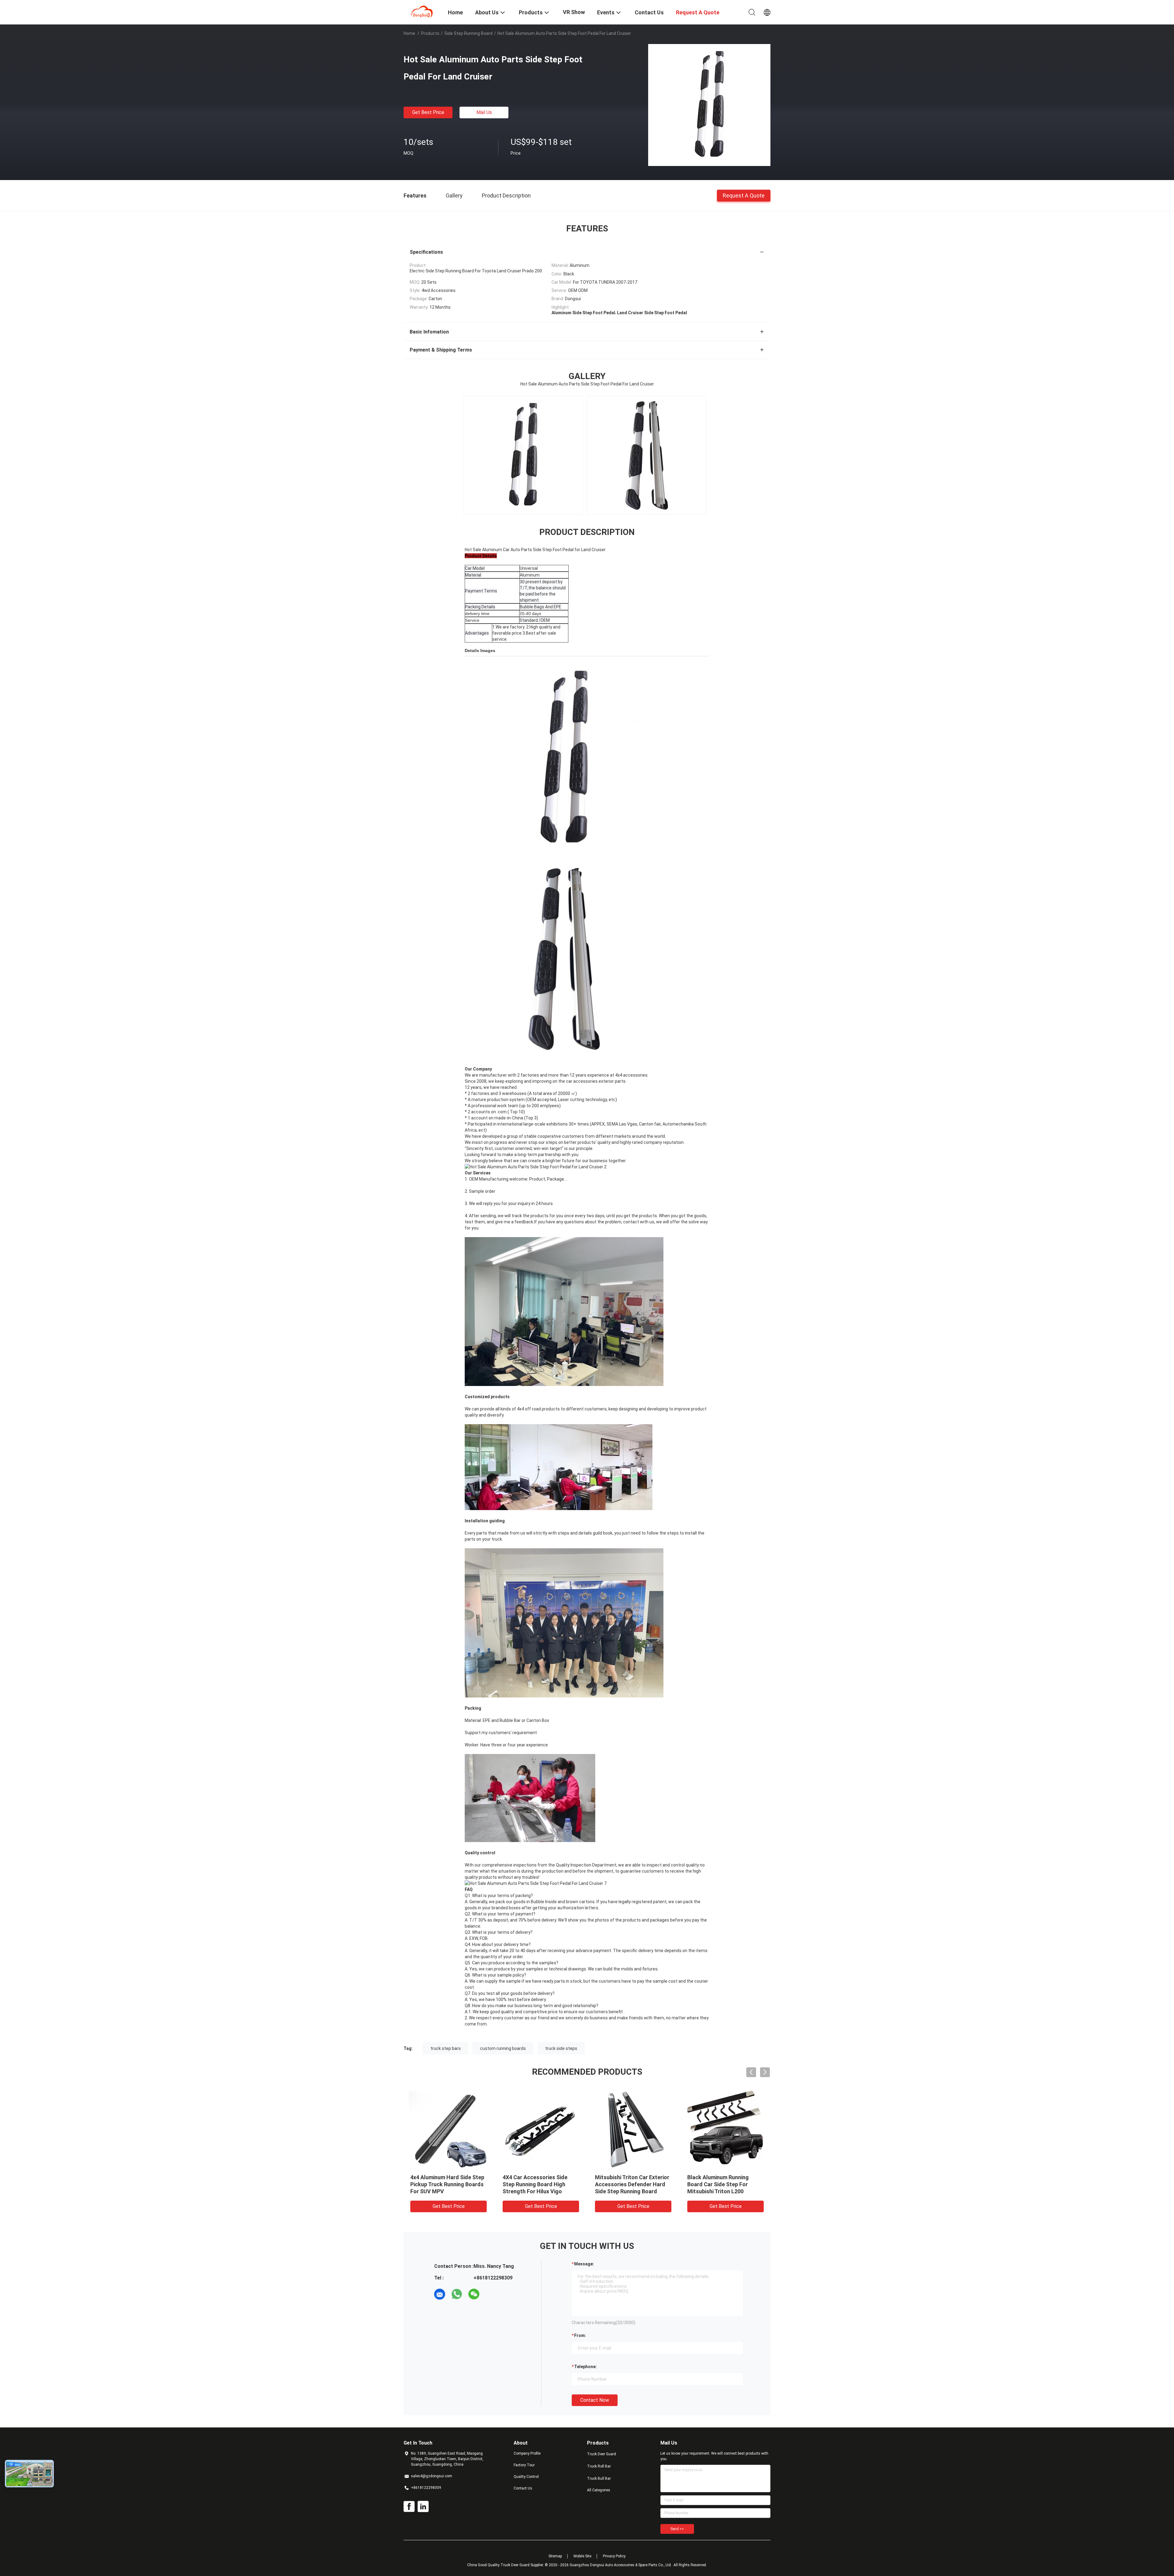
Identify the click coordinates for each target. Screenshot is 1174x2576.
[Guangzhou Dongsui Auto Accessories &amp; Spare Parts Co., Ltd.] (422, 12)
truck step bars (446, 2048)
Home (409, 33)
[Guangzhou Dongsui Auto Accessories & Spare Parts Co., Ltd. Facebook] (409, 2507)
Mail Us (484, 112)
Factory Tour (524, 2465)
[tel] (491, 2294)
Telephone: (585, 2367)
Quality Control (526, 2477)
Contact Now (595, 2400)
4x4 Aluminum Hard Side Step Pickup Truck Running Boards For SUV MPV (447, 2184)
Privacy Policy (614, 2556)
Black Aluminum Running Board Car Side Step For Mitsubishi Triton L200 (718, 2184)
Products (430, 33)
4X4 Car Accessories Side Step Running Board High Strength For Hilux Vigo (535, 2184)
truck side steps (561, 2048)
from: (580, 2335)
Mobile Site (582, 2556)
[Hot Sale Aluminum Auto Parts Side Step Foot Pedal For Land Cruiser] (709, 105)
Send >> (677, 2529)
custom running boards (503, 2048)
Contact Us (523, 2488)
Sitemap (555, 2556)
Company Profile (527, 2453)
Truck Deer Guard (602, 2454)
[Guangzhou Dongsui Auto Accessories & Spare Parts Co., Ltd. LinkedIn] (423, 2507)
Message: (584, 2264)
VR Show (574, 12)
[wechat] (474, 2294)
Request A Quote (744, 195)
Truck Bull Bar (599, 2478)
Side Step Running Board (468, 33)
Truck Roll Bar (599, 2466)
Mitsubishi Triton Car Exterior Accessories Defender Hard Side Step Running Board (632, 2184)
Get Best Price (428, 112)
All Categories (599, 2490)
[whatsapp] (457, 2294)
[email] (440, 2294)
